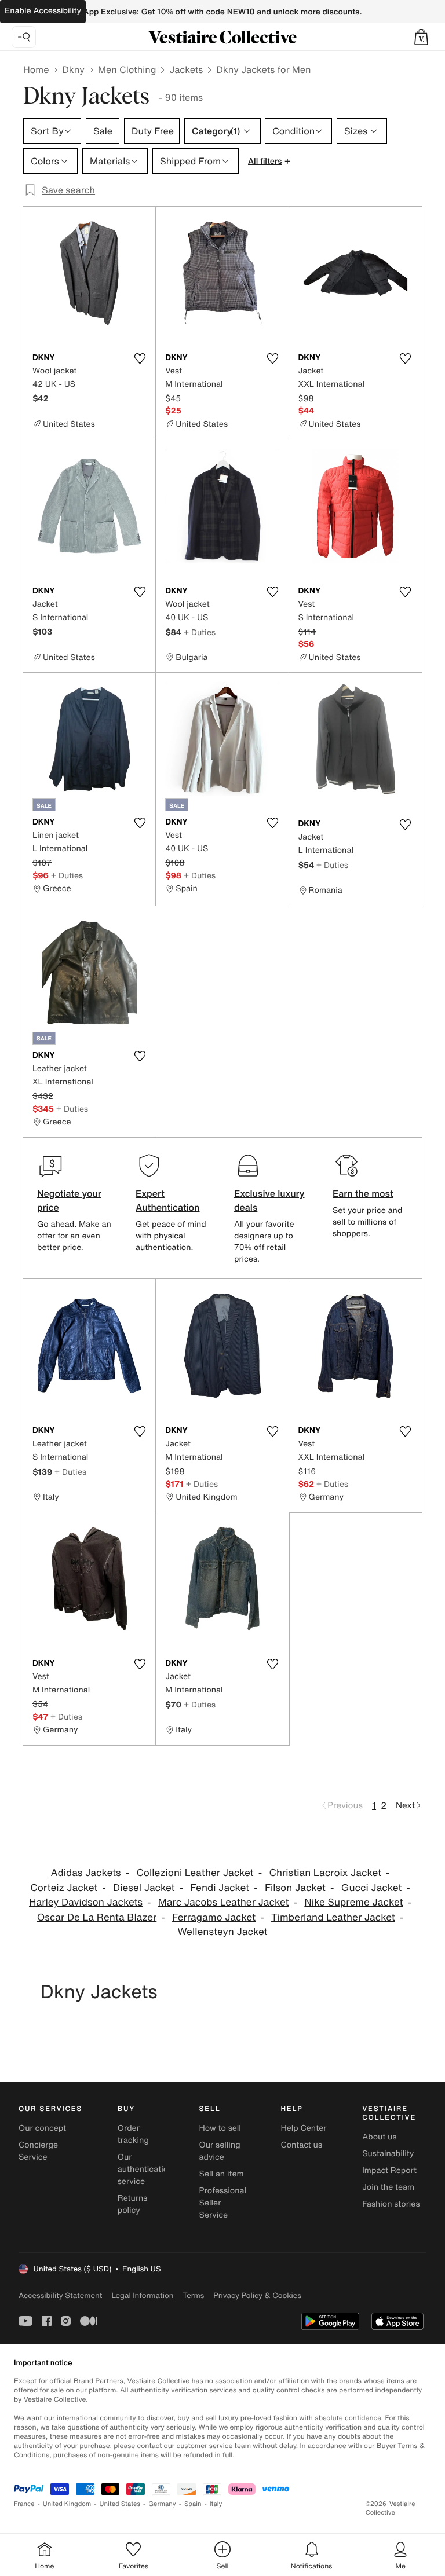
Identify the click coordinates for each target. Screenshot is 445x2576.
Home (36, 69)
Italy (216, 2504)
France (24, 2504)
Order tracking (133, 2134)
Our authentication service (145, 2169)
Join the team (388, 2187)
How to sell (220, 2128)
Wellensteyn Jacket (223, 1932)
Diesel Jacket (144, 1888)
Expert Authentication (168, 1200)
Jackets (186, 69)
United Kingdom (67, 2504)
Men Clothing (127, 69)
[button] (421, 37)
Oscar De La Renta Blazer (97, 1917)
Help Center (303, 2128)
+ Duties (200, 632)
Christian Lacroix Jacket (325, 1873)
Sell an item (222, 2174)
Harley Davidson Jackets (86, 1902)
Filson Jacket (295, 1888)
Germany (162, 2504)
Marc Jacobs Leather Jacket (224, 1902)
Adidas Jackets (86, 1873)
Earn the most (363, 1193)
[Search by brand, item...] (24, 37)
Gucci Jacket (372, 1888)
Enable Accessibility (43, 11)
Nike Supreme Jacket (353, 1902)
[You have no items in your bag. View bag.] (421, 37)
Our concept (42, 2128)
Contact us (301, 2145)
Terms (193, 2295)
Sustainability (388, 2154)
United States (120, 2504)
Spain (193, 2504)
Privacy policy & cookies (257, 2295)
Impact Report (389, 2170)
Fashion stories (391, 2204)
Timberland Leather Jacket (333, 1917)
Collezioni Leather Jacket (195, 1873)
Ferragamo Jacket (214, 1917)
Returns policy (133, 2204)
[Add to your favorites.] (140, 358)
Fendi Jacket (220, 1888)
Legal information (142, 2295)
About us (379, 2137)
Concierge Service (38, 2151)
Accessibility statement (60, 2295)
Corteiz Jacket (64, 1888)
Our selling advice (220, 2151)
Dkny (73, 69)
